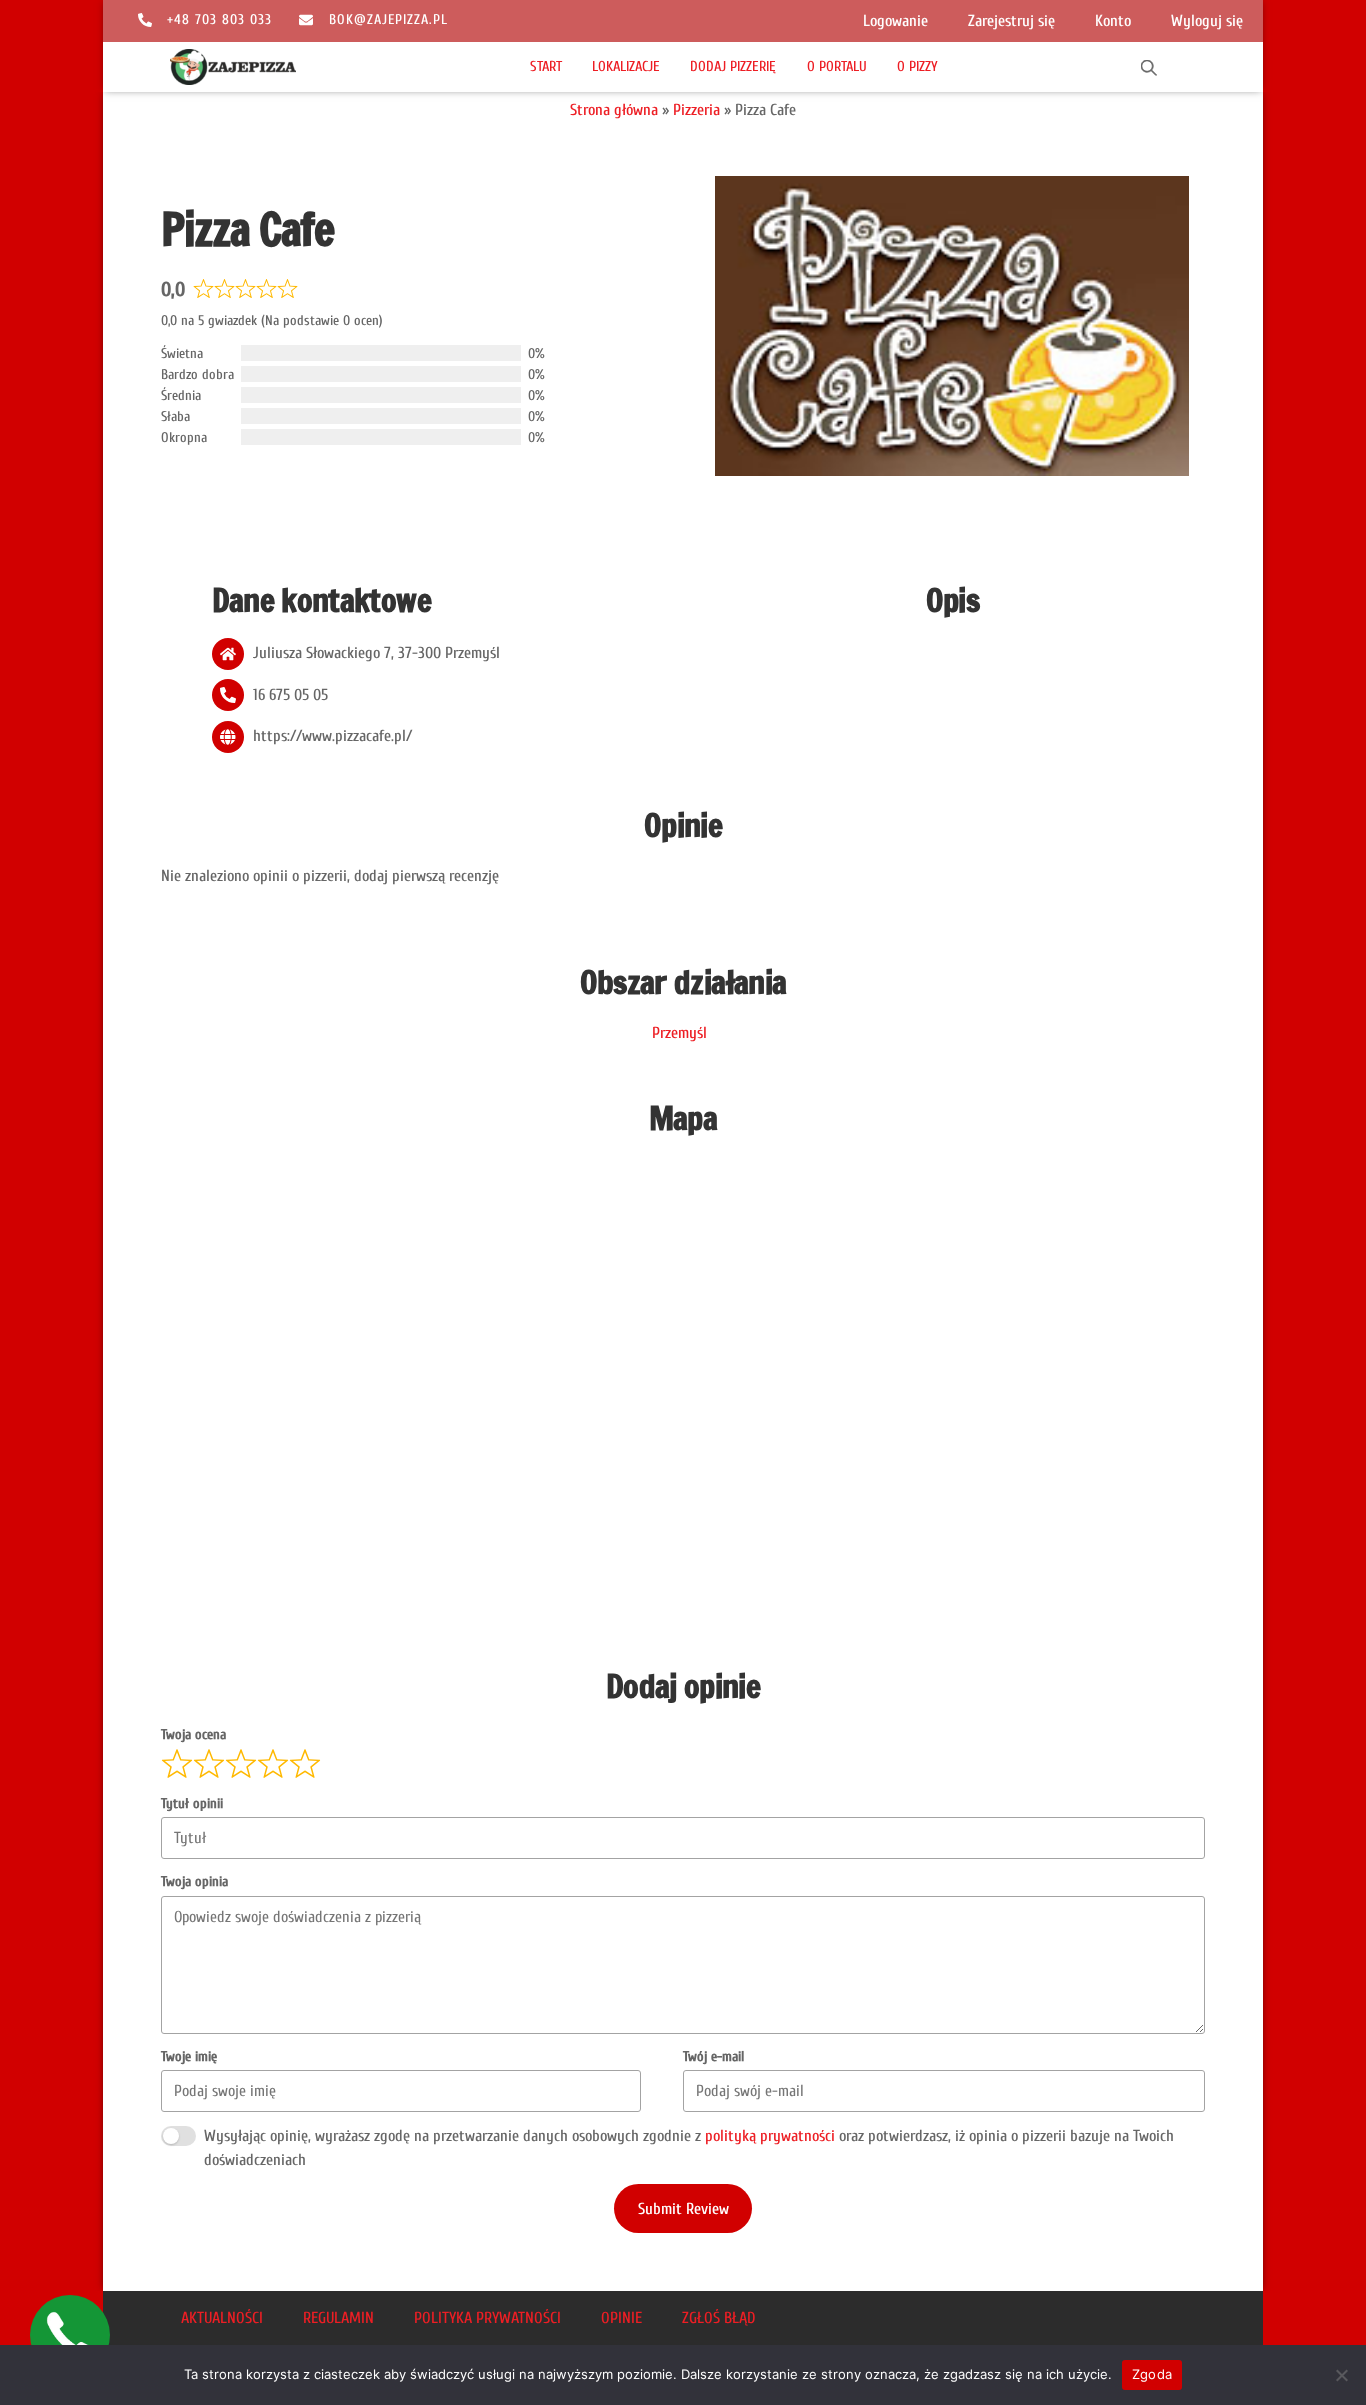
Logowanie (895, 21)
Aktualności (222, 2318)
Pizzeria (696, 110)
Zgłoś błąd (718, 2318)
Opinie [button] (621, 2318)
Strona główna (614, 110)
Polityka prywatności (487, 2318)
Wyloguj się (1207, 21)
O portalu (837, 66)
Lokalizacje (626, 66)
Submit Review (683, 2209)
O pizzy (917, 66)
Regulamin (338, 2318)
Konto (1113, 21)
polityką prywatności (770, 2136)
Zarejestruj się (1011, 21)
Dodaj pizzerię (733, 66)
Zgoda (1152, 2374)
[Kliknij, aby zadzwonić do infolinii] (70, 2335)
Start (546, 66)
